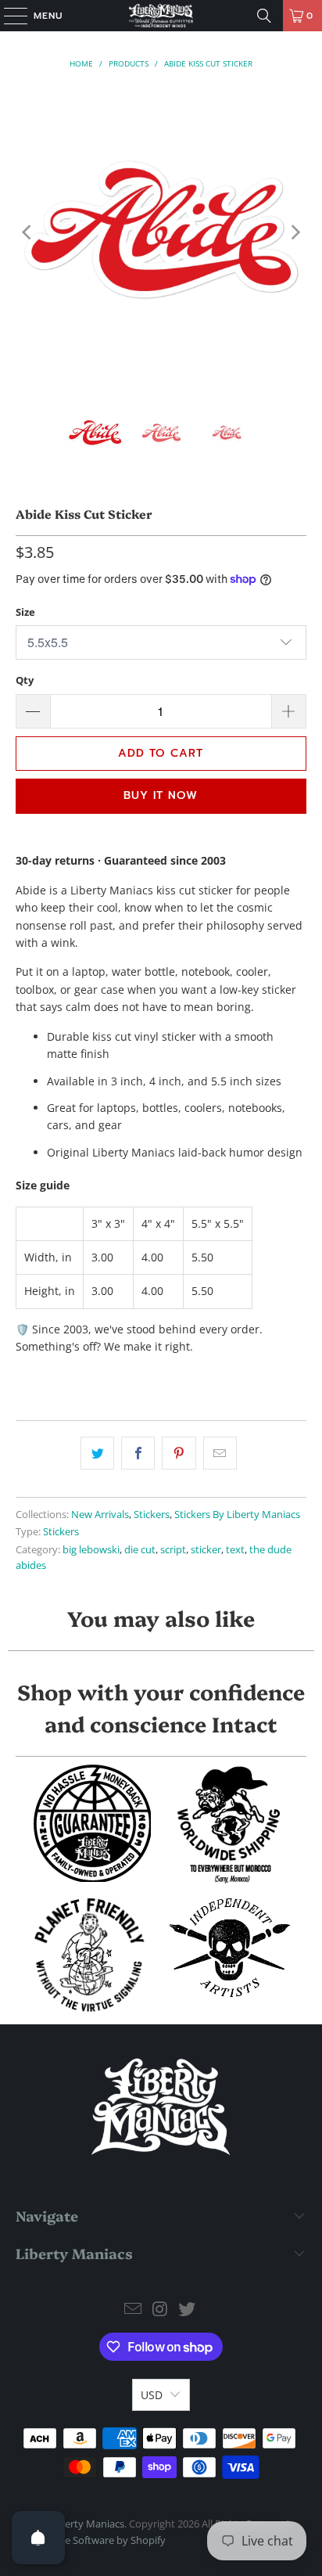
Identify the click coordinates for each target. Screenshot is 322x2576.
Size (25, 612)
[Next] (295, 232)
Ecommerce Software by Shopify (91, 2540)
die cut (140, 1550)
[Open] (38, 2538)
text (235, 1550)
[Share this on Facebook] (138, 1453)
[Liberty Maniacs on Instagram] (160, 2310)
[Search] (264, 16)
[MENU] (8, 16)
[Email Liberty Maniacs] (133, 2310)
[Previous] (27, 232)
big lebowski (91, 1550)
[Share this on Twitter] (97, 1453)
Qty (25, 680)
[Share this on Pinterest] (179, 1453)
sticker (206, 1550)
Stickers (152, 1515)
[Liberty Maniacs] (161, 16)
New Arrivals (100, 1515)
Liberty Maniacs (88, 2524)
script (173, 1550)
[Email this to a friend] (220, 1453)
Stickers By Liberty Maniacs (237, 1515)
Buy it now (161, 795)
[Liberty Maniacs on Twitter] (188, 2310)
